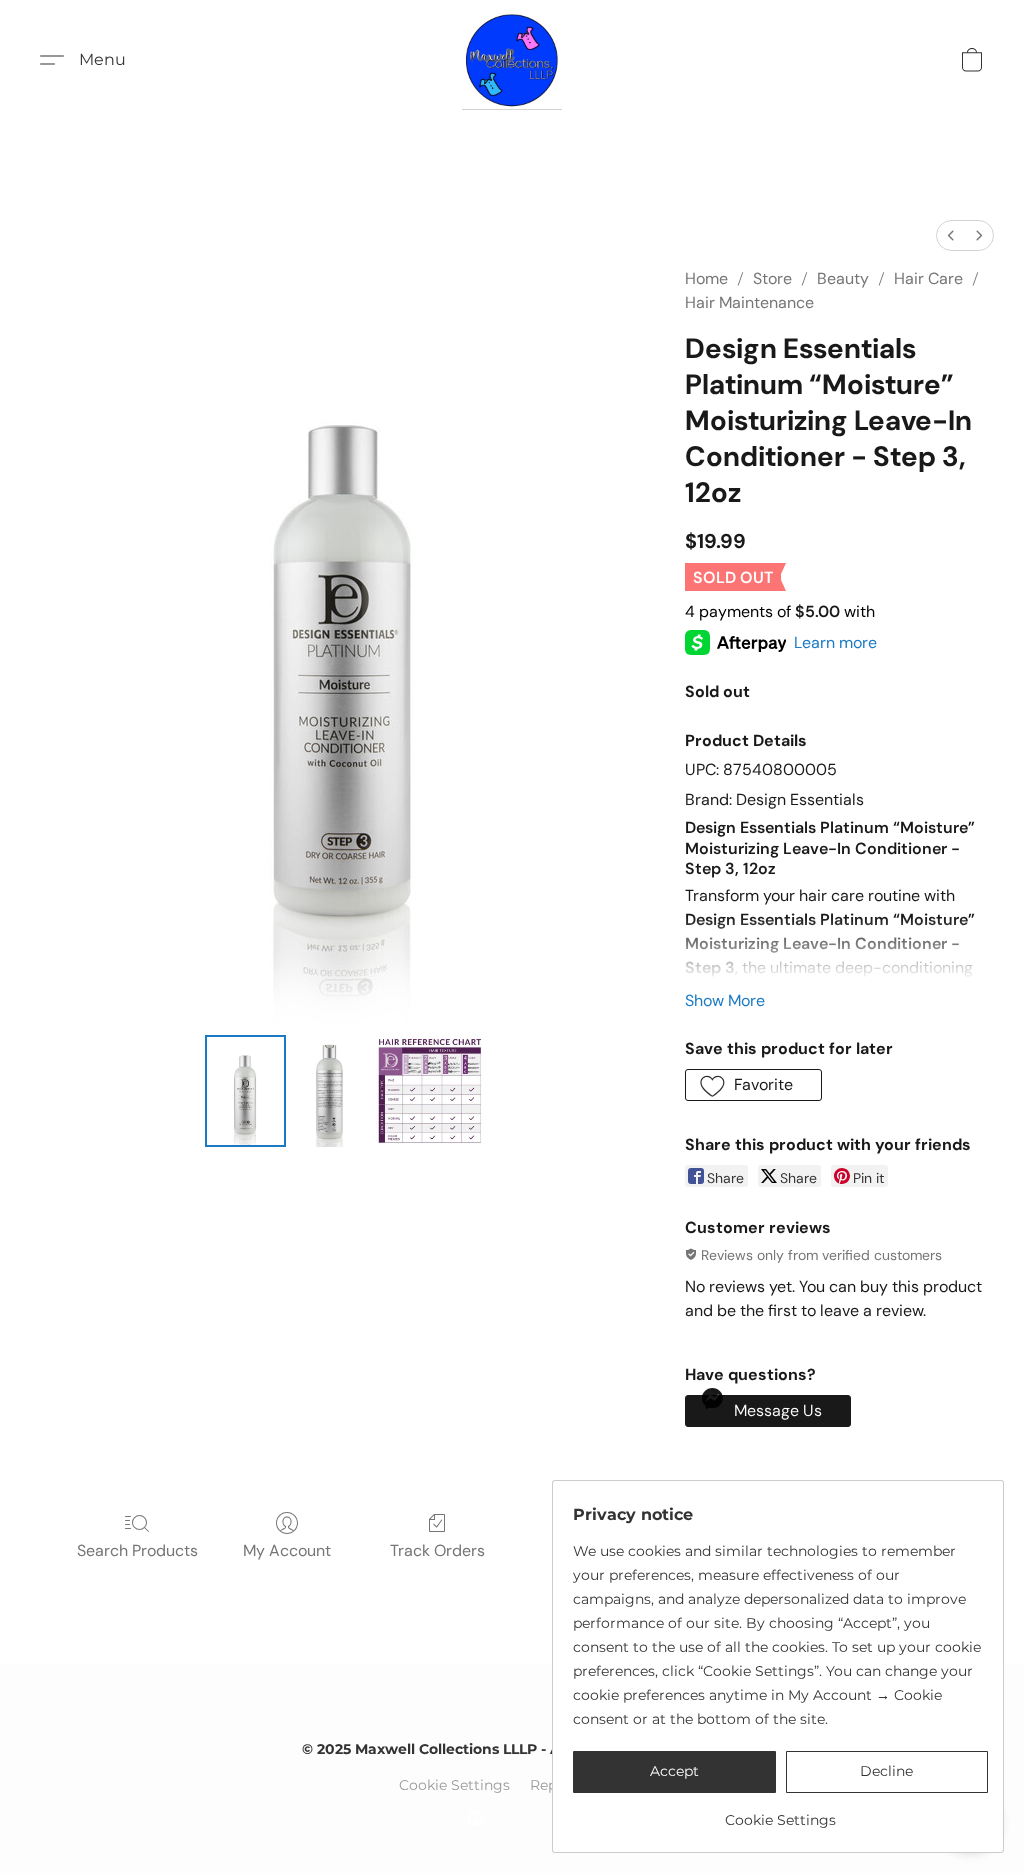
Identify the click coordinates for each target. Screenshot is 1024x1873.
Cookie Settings (454, 1785)
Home (706, 278)
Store (772, 278)
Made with (511, 1819)
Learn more (835, 642)
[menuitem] (951, 235)
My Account (287, 1550)
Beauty (843, 278)
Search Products (137, 1550)
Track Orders (437, 1550)
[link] (780, 1812)
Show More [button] (725, 1000)
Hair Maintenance (749, 302)
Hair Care (928, 278)
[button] (512, 60)
